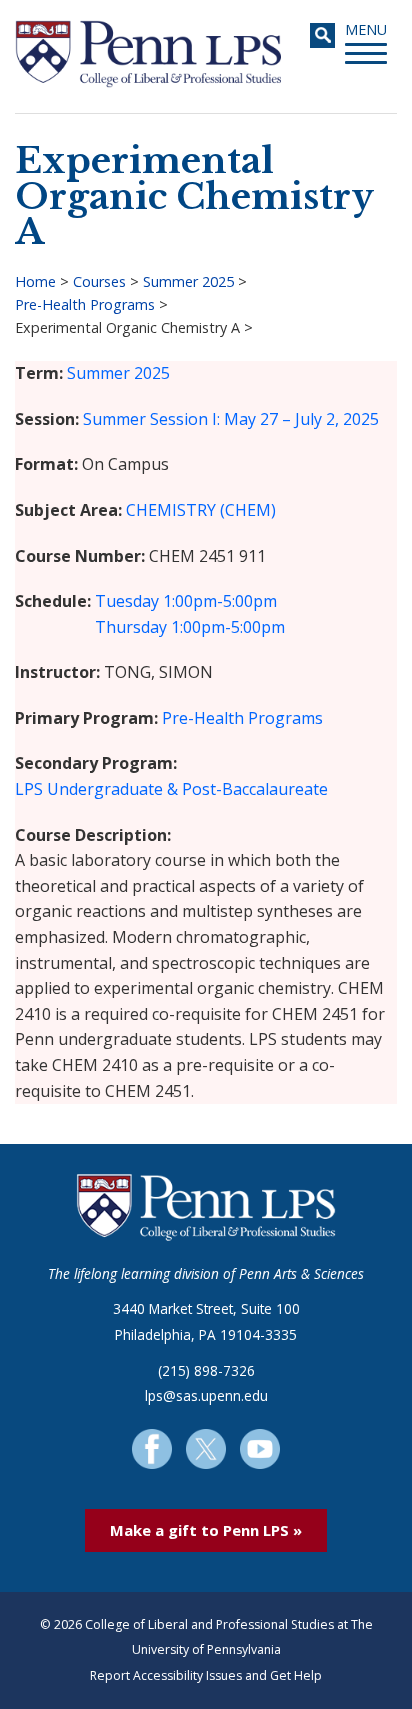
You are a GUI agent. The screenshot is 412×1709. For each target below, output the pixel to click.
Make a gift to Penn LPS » (206, 1530)
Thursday (131, 627)
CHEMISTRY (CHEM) (201, 510)
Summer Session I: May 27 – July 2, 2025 (231, 419)
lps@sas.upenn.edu (206, 1395)
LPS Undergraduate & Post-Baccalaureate (171, 789)
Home (35, 281)
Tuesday (127, 601)
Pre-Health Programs (85, 304)
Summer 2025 (188, 281)
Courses (99, 281)
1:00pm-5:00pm (220, 601)
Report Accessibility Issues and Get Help (206, 1675)
